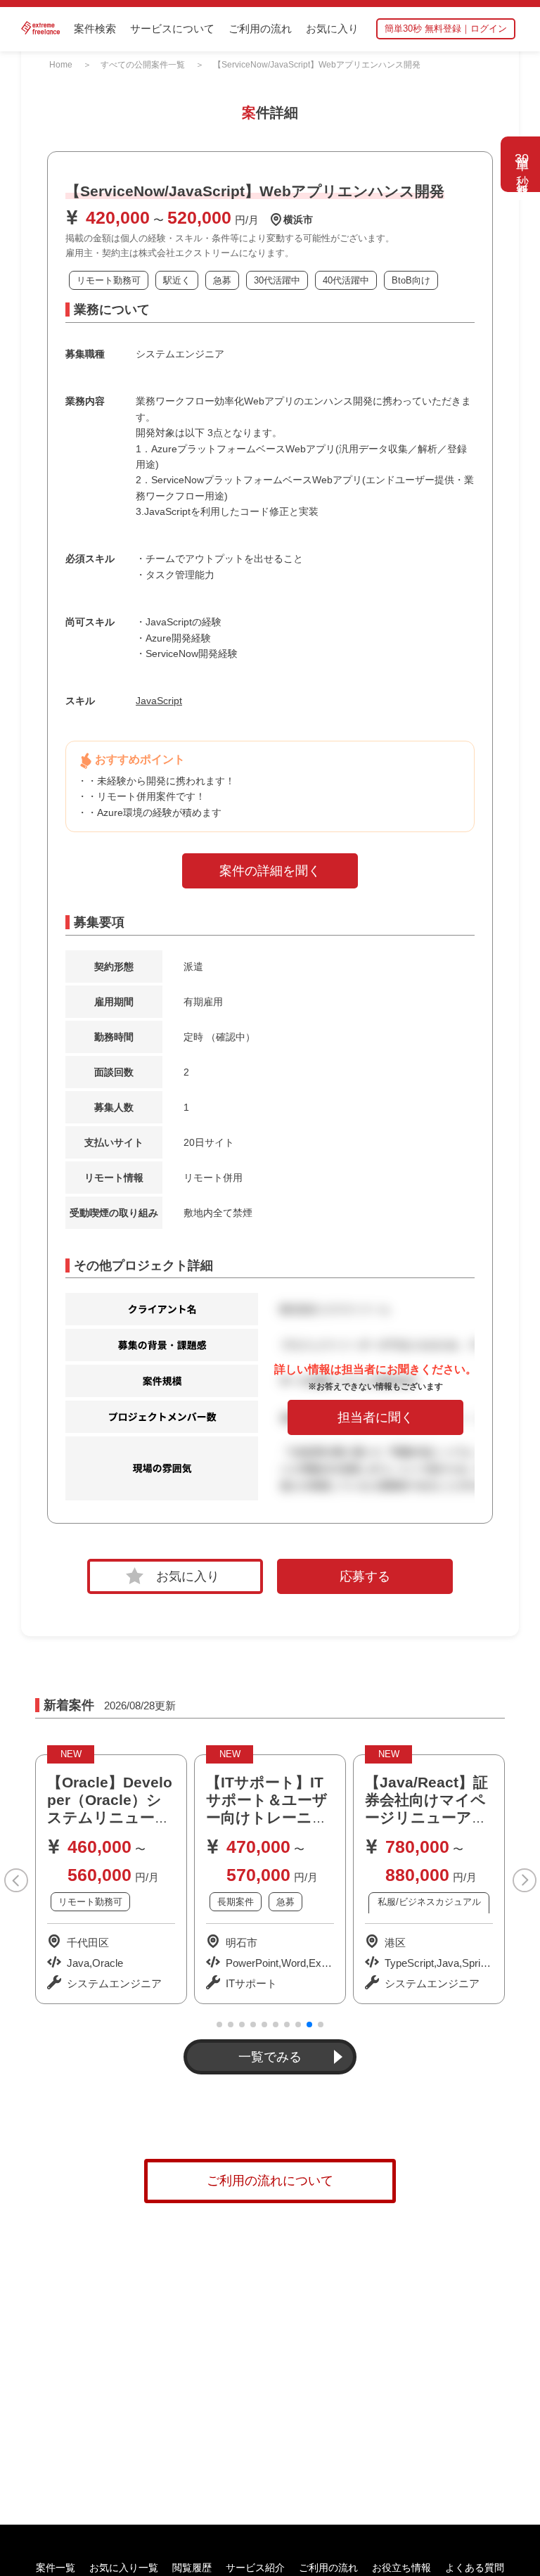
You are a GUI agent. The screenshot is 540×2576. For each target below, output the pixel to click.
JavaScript (159, 701)
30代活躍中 (277, 280)
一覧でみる (270, 2057)
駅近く (177, 280)
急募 (222, 280)
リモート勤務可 (109, 280)
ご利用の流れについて (270, 2181)
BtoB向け (411, 280)
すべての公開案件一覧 (143, 65)
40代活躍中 (346, 280)
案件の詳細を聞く (270, 871)
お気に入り (332, 28)
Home (61, 65)
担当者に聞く (375, 1417)
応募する (365, 1576)
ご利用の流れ (260, 28)
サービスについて (172, 28)
